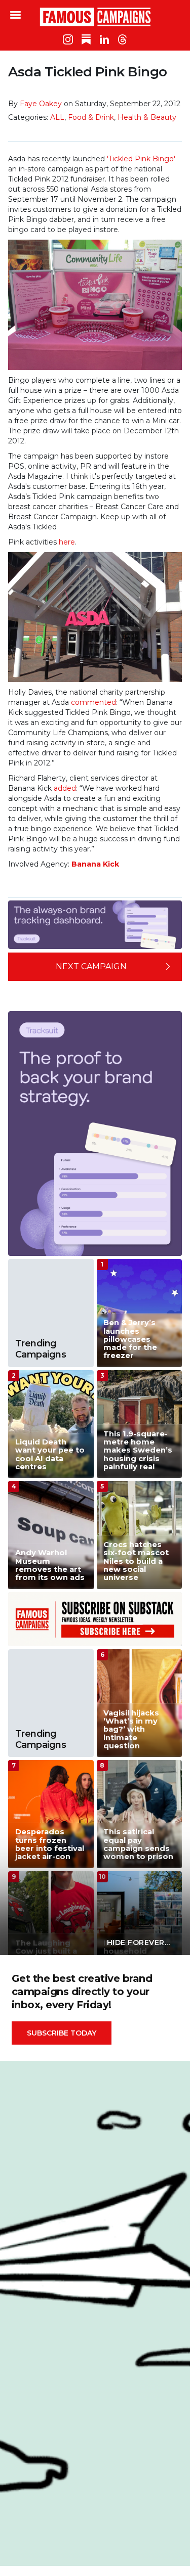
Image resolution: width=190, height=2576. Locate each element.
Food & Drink (91, 117)
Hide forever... (139, 1942)
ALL (57, 117)
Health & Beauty (147, 117)
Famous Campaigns (95, 17)
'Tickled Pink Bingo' (141, 159)
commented (93, 702)
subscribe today (62, 2033)
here (67, 542)
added (65, 788)
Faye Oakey (41, 104)
